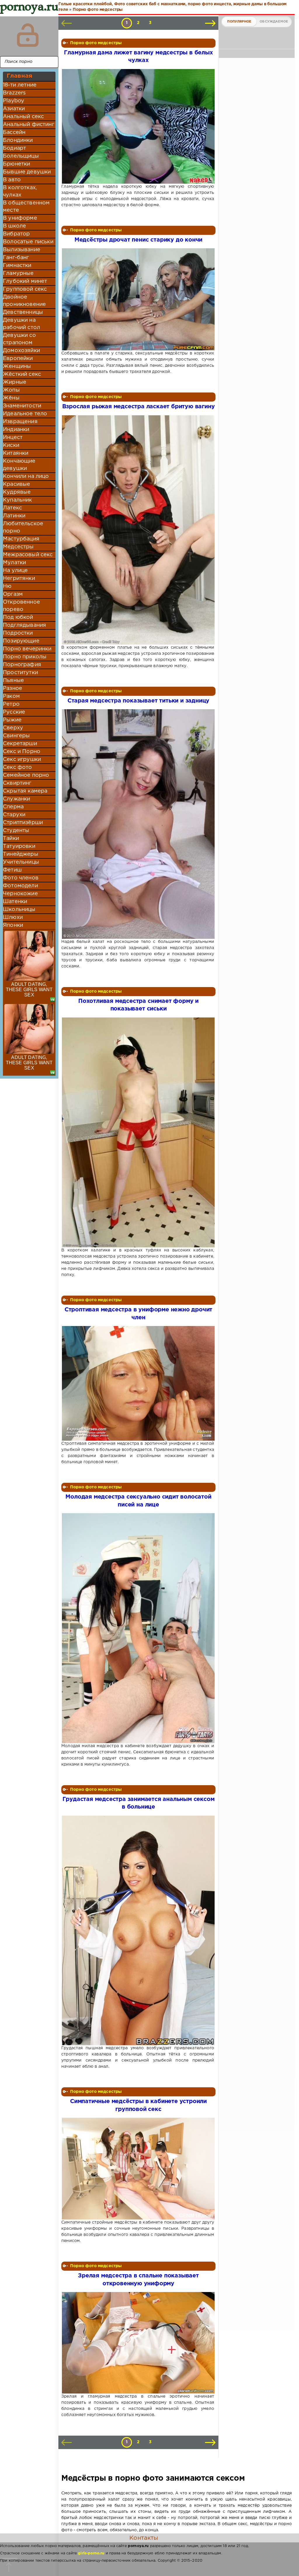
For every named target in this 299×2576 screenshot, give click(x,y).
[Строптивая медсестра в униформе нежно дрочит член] (138, 1383)
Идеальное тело (25, 414)
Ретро (11, 704)
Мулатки (14, 563)
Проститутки (20, 673)
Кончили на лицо (26, 476)
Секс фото (18, 767)
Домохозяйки (21, 351)
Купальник (18, 500)
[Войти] (28, 35)
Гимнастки (17, 266)
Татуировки (19, 846)
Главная (19, 76)
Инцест (13, 438)
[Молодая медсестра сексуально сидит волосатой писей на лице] (138, 1628)
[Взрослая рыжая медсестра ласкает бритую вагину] (138, 530)
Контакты (144, 2538)
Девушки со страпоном (19, 339)
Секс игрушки (22, 760)
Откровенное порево (21, 606)
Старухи (14, 815)
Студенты (16, 831)
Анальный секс (23, 117)
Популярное (239, 22)
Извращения (20, 422)
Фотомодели (20, 886)
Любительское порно (23, 527)
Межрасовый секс (28, 555)
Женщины (17, 366)
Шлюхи (13, 917)
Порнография (22, 665)
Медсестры (18, 547)
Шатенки (15, 902)
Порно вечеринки (27, 649)
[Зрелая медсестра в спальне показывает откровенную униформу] (138, 2343)
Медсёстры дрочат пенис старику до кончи (138, 240)
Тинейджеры (21, 854)
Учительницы (21, 862)
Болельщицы (21, 156)
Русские (14, 712)
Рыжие (12, 720)
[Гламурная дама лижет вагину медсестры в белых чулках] (138, 126)
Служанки (16, 799)
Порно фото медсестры (96, 43)
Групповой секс (25, 289)
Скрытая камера (25, 791)
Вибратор (16, 234)
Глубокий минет (25, 281)
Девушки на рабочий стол (21, 324)
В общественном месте (26, 207)
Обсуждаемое (274, 22)
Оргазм (13, 594)
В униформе (20, 218)
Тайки (11, 838)
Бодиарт (14, 148)
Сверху (13, 728)
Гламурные (18, 273)
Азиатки (14, 109)
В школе (14, 226)
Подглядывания (25, 625)
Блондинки (18, 140)
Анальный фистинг (29, 125)
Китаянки (16, 453)
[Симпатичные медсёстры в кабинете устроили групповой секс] (138, 2169)
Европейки (18, 359)
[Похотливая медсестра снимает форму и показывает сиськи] (138, 1132)
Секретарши (20, 744)
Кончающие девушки (19, 465)
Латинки (14, 516)
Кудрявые (17, 492)
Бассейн (14, 132)
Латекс (12, 508)
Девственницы (23, 312)
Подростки (18, 633)
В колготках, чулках (20, 191)
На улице (15, 571)
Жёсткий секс (22, 374)
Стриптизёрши (23, 823)
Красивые (16, 484)
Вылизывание (22, 250)
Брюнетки (16, 164)
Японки (13, 925)
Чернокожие (20, 894)
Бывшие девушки (27, 172)
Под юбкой (18, 617)
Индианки (16, 430)
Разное (13, 688)
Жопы (11, 390)
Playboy (14, 101)
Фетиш (12, 870)
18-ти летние (20, 85)
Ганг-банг (16, 258)
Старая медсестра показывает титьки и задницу (138, 701)
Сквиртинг (17, 783)
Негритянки (19, 578)
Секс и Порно (22, 752)
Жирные (15, 382)
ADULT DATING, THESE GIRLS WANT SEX (29, 990)
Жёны (11, 398)
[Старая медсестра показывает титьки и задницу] (138, 824)
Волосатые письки (28, 242)
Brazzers (14, 93)
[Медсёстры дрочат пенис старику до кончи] (138, 299)
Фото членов (21, 878)
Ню (7, 586)
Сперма (13, 807)
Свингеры (16, 736)
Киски (11, 445)
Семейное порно (26, 775)
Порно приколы (25, 657)
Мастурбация (21, 539)
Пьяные (13, 681)
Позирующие (21, 641)
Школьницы (19, 910)
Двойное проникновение (24, 301)
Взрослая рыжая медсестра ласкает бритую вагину (139, 407)
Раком (11, 696)
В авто (12, 180)
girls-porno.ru (91, 2553)
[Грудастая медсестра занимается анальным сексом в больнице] (138, 1931)
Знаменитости (22, 406)
